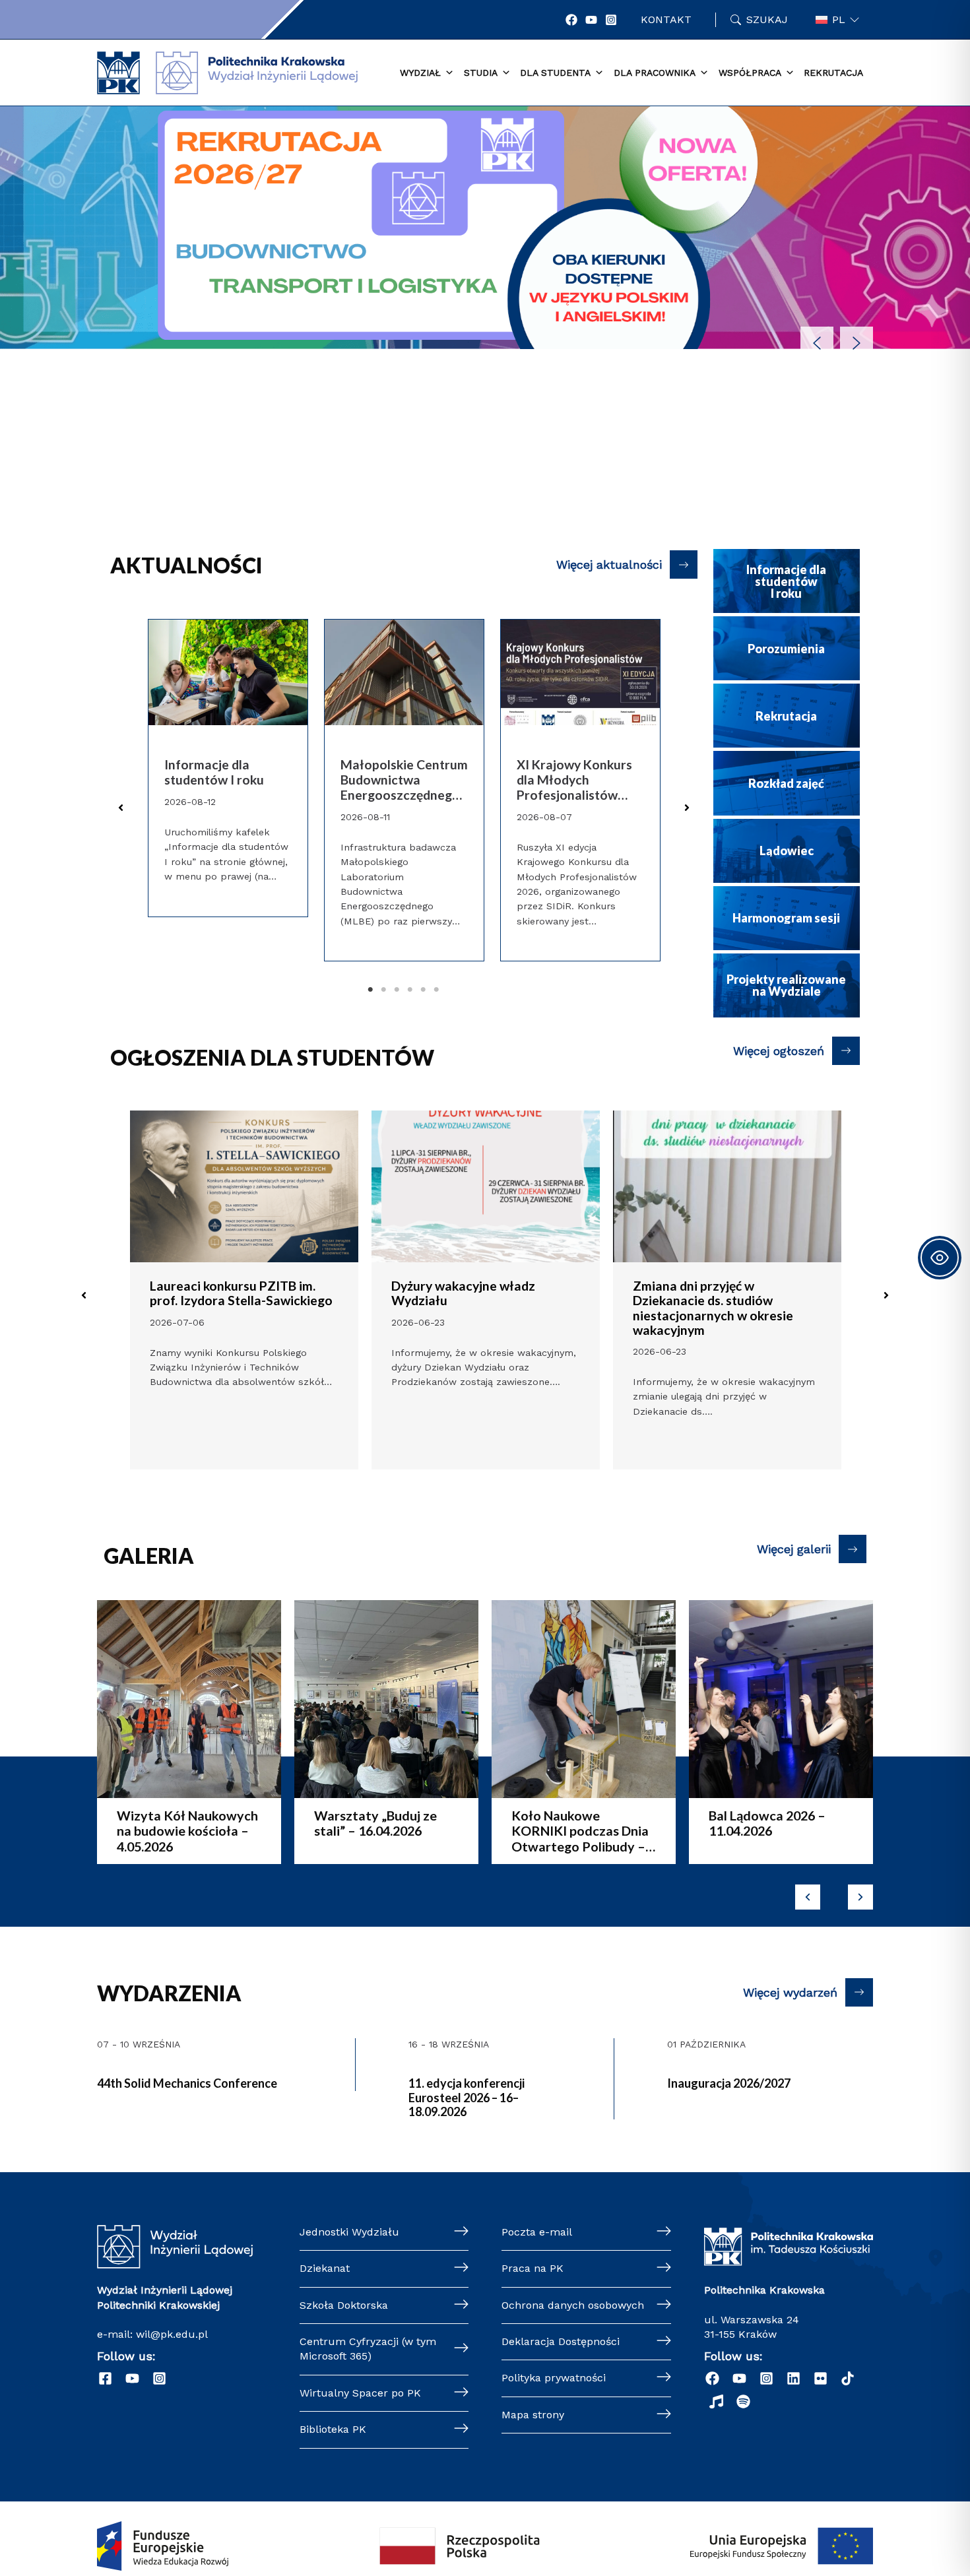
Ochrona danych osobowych (573, 2305)
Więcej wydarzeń (790, 1992)
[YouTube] (591, 20)
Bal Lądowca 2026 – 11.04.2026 (694, 1823)
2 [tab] (384, 990)
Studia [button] (481, 73)
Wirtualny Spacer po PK (360, 2393)
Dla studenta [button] (555, 73)
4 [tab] (410, 990)
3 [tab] (397, 990)
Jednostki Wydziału (349, 2232)
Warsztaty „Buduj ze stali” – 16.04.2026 (302, 1823)
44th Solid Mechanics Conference (187, 2083)
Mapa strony (533, 2415)
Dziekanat (325, 2268)
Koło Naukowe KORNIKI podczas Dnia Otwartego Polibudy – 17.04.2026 (507, 1831)
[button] (485, 238)
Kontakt (666, 19)
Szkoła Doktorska (344, 2305)
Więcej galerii (794, 1549)
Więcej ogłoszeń (779, 1051)
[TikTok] (848, 2378)
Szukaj (767, 19)
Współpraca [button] (750, 73)
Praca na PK (533, 2268)
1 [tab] (371, 990)
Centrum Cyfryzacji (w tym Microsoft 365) (368, 2349)
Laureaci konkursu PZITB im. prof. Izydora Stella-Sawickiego (241, 1293)
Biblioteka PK (333, 2429)
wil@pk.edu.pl (172, 2334)
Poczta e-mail (537, 2232)
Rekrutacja (833, 73)
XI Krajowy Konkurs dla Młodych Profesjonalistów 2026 (574, 780)
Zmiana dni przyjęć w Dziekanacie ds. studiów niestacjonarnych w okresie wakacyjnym (713, 1307)
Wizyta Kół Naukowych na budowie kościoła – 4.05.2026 (114, 1831)
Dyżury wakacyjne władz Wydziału (463, 1293)
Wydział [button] (420, 73)
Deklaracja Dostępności (561, 2341)
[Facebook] (571, 20)
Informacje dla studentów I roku (214, 772)
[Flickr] (821, 2378)
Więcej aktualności (609, 564)
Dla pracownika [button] (655, 73)
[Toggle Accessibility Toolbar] (940, 1258)
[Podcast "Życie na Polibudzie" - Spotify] (743, 2401)
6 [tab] (437, 990)
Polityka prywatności (554, 2378)
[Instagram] (611, 20)
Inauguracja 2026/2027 (729, 2083)
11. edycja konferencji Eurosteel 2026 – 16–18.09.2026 (467, 2097)
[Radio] (716, 2401)
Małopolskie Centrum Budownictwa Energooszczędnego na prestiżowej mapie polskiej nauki (404, 780)
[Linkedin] (793, 2378)
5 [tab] (424, 990)
